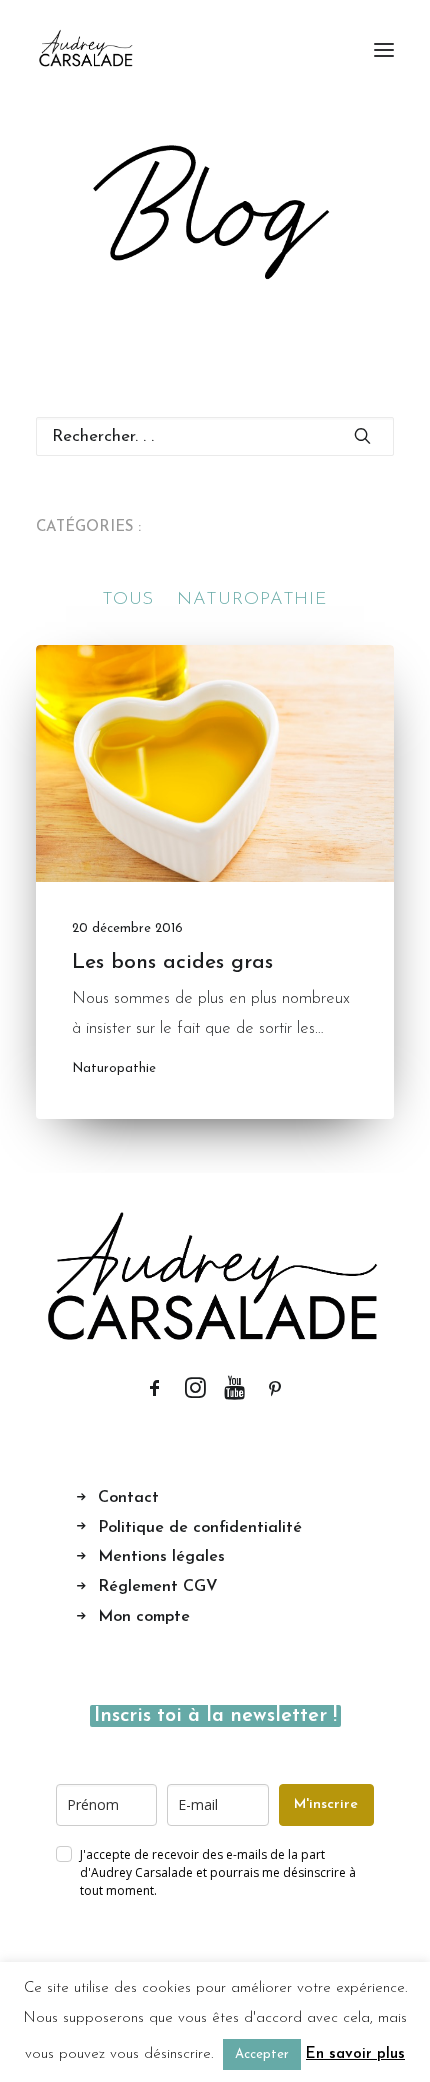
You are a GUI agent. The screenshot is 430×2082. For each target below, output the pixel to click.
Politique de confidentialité (200, 1528)
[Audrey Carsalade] (86, 49)
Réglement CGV (158, 1587)
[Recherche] (215, 436)
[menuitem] (128, 600)
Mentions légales (161, 1557)
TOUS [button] (128, 600)
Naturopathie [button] (252, 600)
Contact (128, 1498)
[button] (384, 49)
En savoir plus (355, 2054)
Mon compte (144, 1617)
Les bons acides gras (172, 962)
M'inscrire (326, 1804)
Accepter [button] (262, 2054)
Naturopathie (114, 1068)
